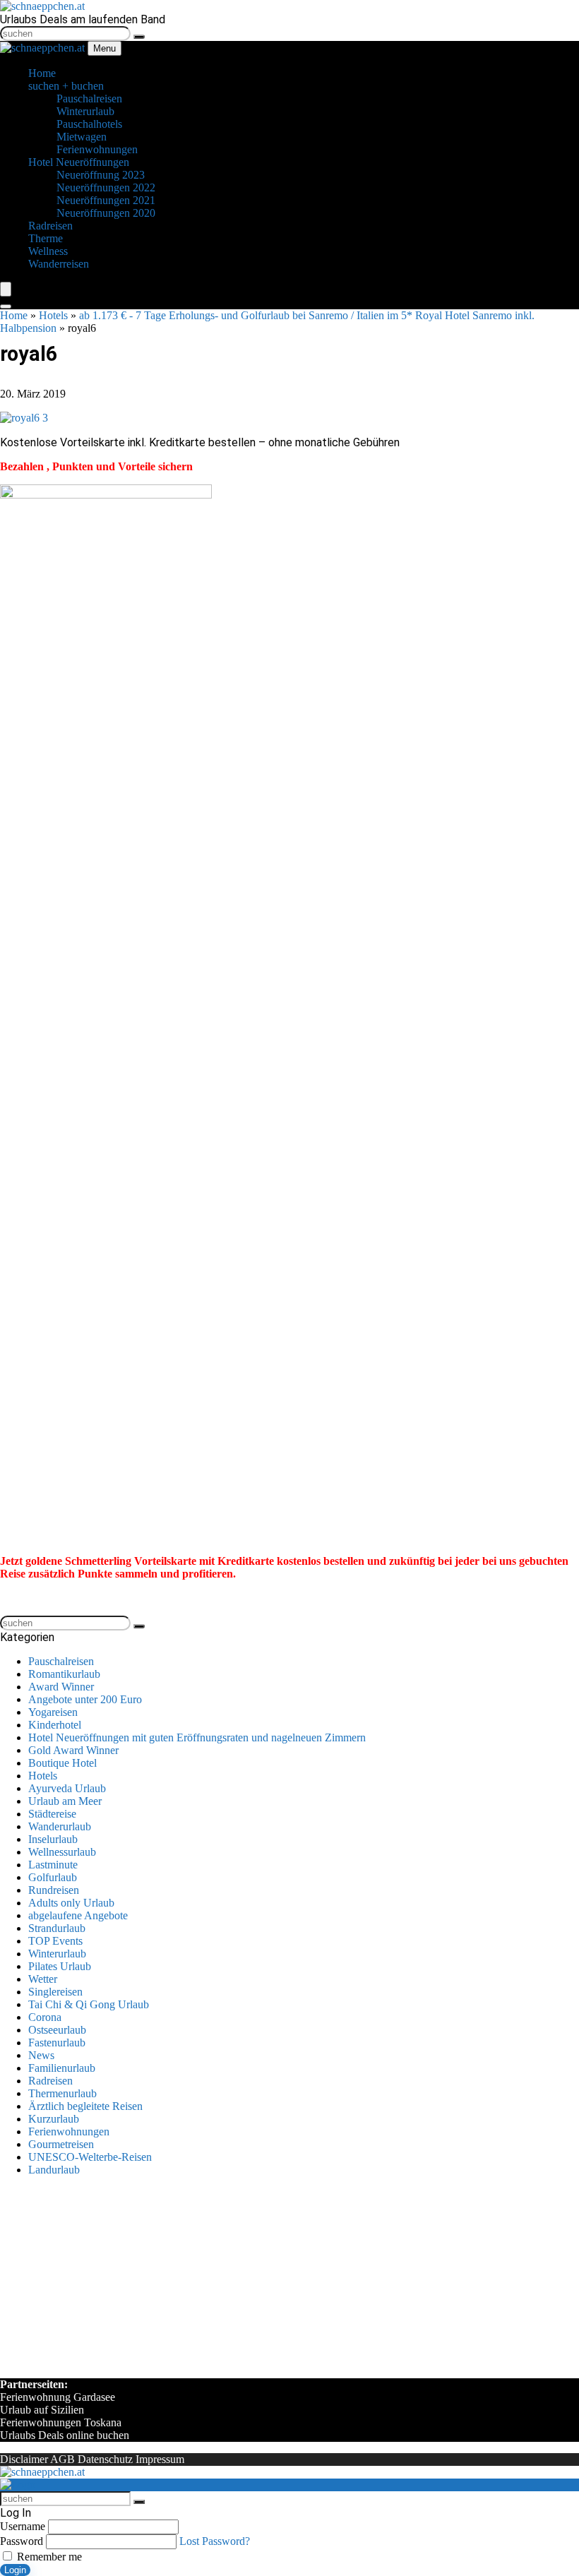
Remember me (48, 2557)
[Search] (6, 306)
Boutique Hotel (62, 1763)
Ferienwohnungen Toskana (61, 2422)
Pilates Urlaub (60, 1966)
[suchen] (139, 37)
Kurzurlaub (54, 2119)
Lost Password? (215, 2541)
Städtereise (52, 1814)
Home (14, 315)
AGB (62, 2459)
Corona (45, 2017)
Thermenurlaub (62, 2093)
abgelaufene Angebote (78, 1915)
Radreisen (50, 2081)
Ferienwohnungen (69, 2131)
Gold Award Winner (73, 1750)
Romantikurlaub (64, 1674)
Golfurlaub (53, 1877)
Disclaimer (24, 2459)
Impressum (160, 2459)
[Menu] (6, 289)
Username (23, 2526)
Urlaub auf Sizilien (42, 2410)
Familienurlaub (62, 2068)
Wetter (43, 1979)
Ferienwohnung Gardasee (58, 2397)
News (41, 2055)
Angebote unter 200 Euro (85, 1699)
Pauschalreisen (61, 1661)
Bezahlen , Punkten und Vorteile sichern (96, 466)
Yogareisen (53, 1712)
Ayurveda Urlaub (67, 1788)
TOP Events (55, 1941)
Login (15, 2570)
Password (22, 2541)
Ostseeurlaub (57, 2030)
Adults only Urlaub (71, 1903)
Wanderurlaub (60, 1826)
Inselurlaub (53, 1839)
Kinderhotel (55, 1725)
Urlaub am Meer (65, 1801)
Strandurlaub (57, 1928)
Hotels (53, 315)
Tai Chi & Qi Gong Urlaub (89, 2004)
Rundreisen (54, 1890)
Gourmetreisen (61, 2144)
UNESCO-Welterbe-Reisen (90, 2157)
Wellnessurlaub (62, 1852)
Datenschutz (105, 2459)
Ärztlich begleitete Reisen (85, 2106)
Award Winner (61, 1687)
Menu (105, 48)
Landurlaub (54, 2170)
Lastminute (53, 1865)
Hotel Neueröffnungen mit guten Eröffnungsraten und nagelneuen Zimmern (197, 1737)
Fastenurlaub (57, 2043)
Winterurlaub (57, 1954)
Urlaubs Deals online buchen (65, 2435)
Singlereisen (55, 1992)
